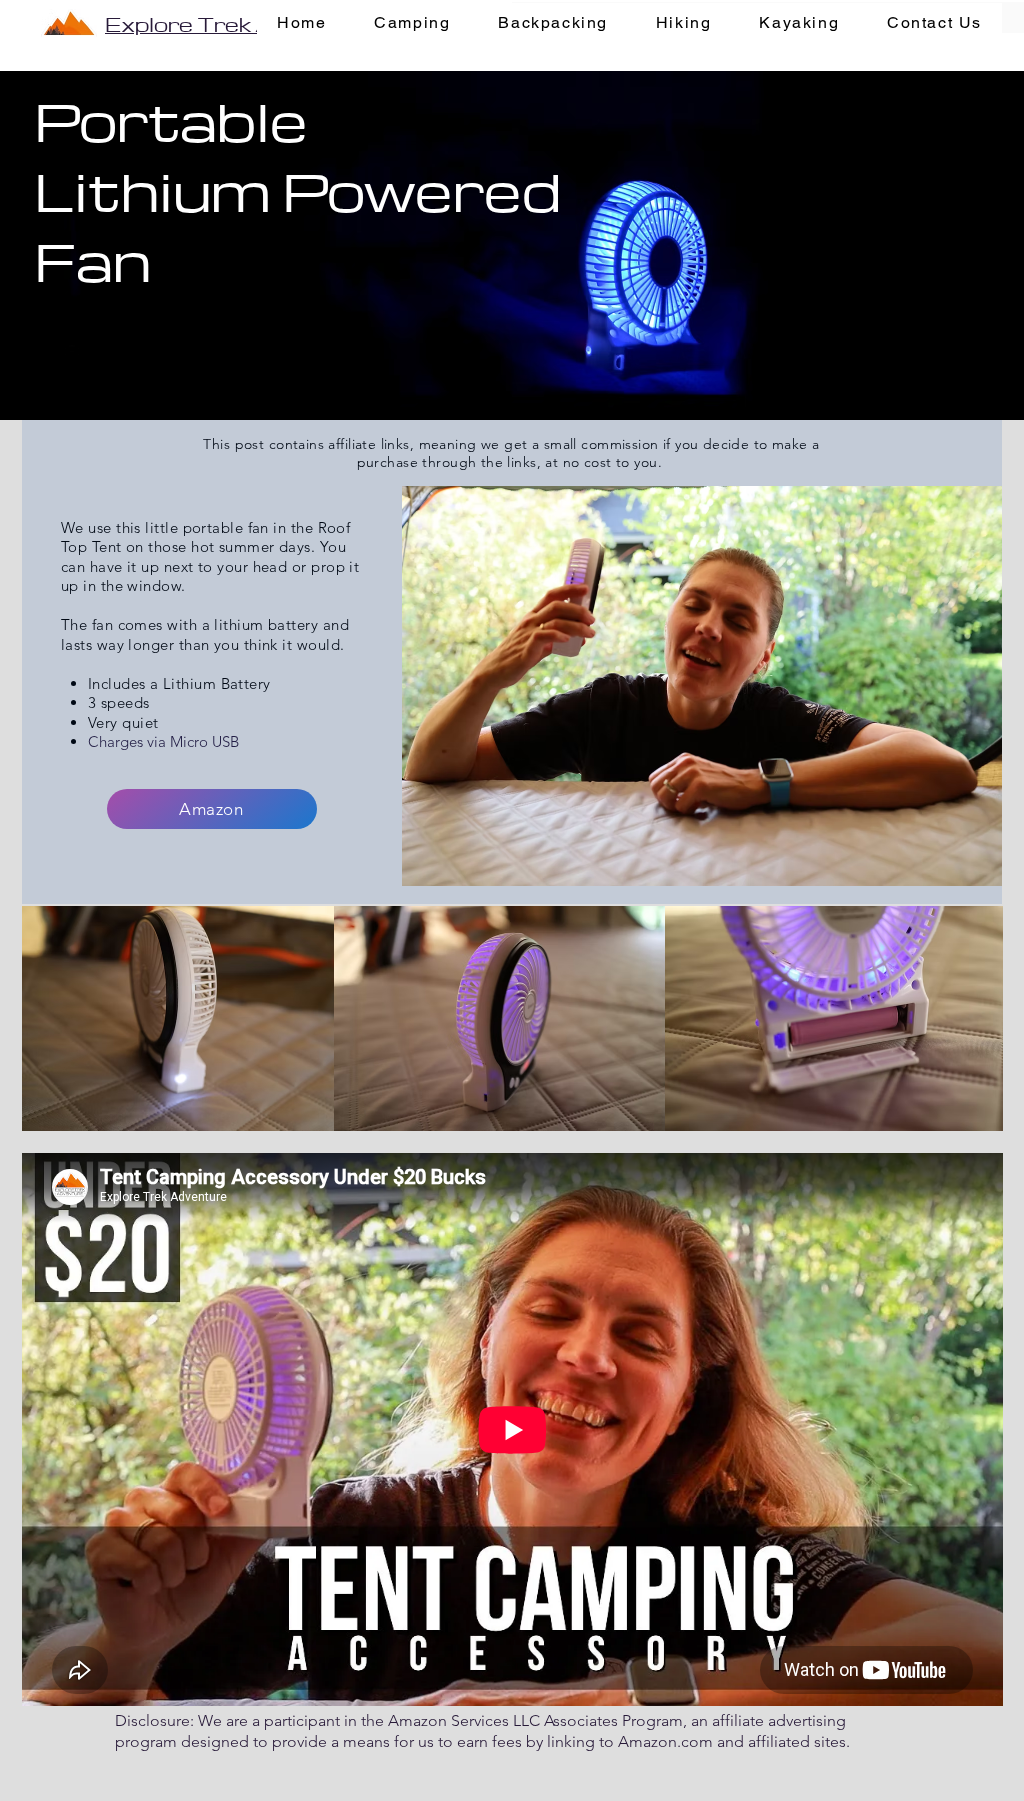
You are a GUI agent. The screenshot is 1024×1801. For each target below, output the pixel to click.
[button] (412, 23)
